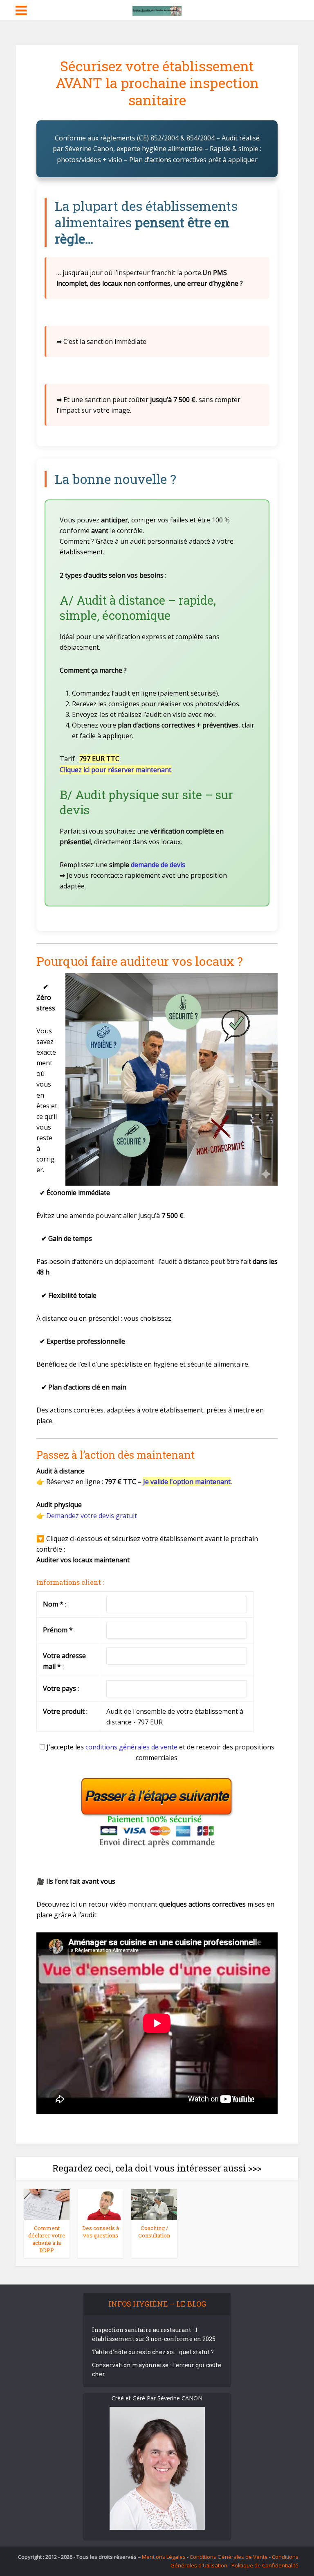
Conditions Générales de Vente (229, 2557)
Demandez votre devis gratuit (92, 1516)
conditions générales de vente (131, 1747)
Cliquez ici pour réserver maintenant (116, 770)
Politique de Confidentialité (265, 2565)
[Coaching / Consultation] (154, 2204)
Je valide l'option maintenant (187, 1482)
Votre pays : (61, 1688)
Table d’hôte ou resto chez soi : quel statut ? (153, 2352)
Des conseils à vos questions (101, 2232)
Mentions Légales (164, 2557)
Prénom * (58, 1630)
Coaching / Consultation (154, 2232)
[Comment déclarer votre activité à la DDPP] (47, 2204)
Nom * (53, 1604)
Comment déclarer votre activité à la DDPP (47, 2239)
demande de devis (158, 865)
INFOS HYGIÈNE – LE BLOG (157, 2304)
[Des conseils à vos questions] (101, 2204)
